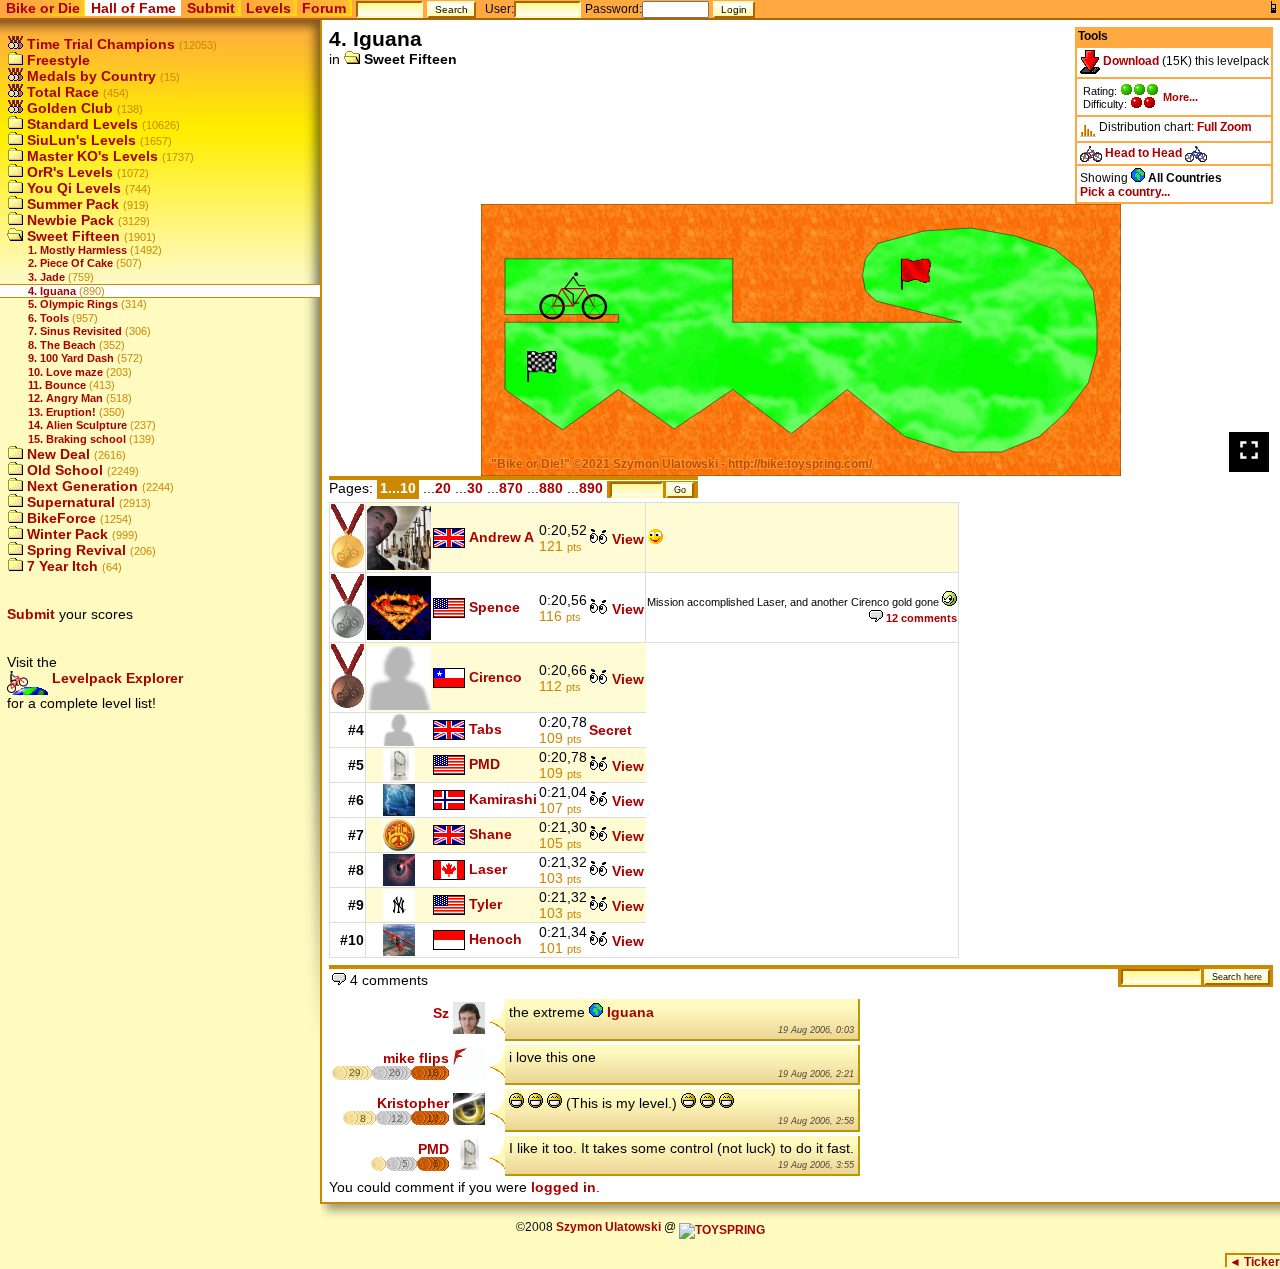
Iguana (628, 1012)
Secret (610, 730)
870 (511, 488)
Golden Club (68, 108)
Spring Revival (74, 550)
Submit (211, 8)
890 (591, 488)
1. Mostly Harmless (77, 250)
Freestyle (56, 60)
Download (1129, 61)
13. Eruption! (62, 412)
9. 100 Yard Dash (71, 358)
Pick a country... (1125, 192)
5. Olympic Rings (73, 304)
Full (1207, 127)
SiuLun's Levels (79, 140)
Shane (490, 834)
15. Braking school (77, 439)
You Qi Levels (72, 188)
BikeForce (59, 518)
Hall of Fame (133, 8)
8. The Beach (62, 345)
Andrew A (501, 536)
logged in (563, 1187)
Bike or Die (43, 8)
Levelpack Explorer (115, 678)
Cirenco (495, 676)
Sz (441, 1013)
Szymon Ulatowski (608, 1227)
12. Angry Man (65, 398)
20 (443, 488)
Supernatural (69, 502)
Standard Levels (80, 124)
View (626, 539)
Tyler (485, 904)
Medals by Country (89, 76)
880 (551, 488)
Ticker (1254, 1262)
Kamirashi (503, 799)
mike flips (416, 1058)
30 (475, 488)
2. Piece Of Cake (70, 263)
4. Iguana (52, 291)
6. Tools (48, 318)
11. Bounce (57, 385)
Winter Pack (65, 534)
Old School (63, 470)
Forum (324, 8)
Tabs (485, 729)
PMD (484, 764)
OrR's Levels (68, 172)
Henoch (495, 939)
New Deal (56, 454)
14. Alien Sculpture (77, 425)
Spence (494, 606)
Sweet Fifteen (71, 236)
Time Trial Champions (99, 44)
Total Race (61, 92)
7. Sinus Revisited (75, 331)
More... (1180, 97)
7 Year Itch (60, 566)
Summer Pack (71, 204)
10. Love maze (65, 372)
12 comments (920, 618)
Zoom (1236, 127)
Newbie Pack (68, 220)
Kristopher (413, 1103)
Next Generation (80, 486)
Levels (268, 8)
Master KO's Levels (90, 156)
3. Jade (46, 277)
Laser (488, 869)
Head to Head (1143, 153)
